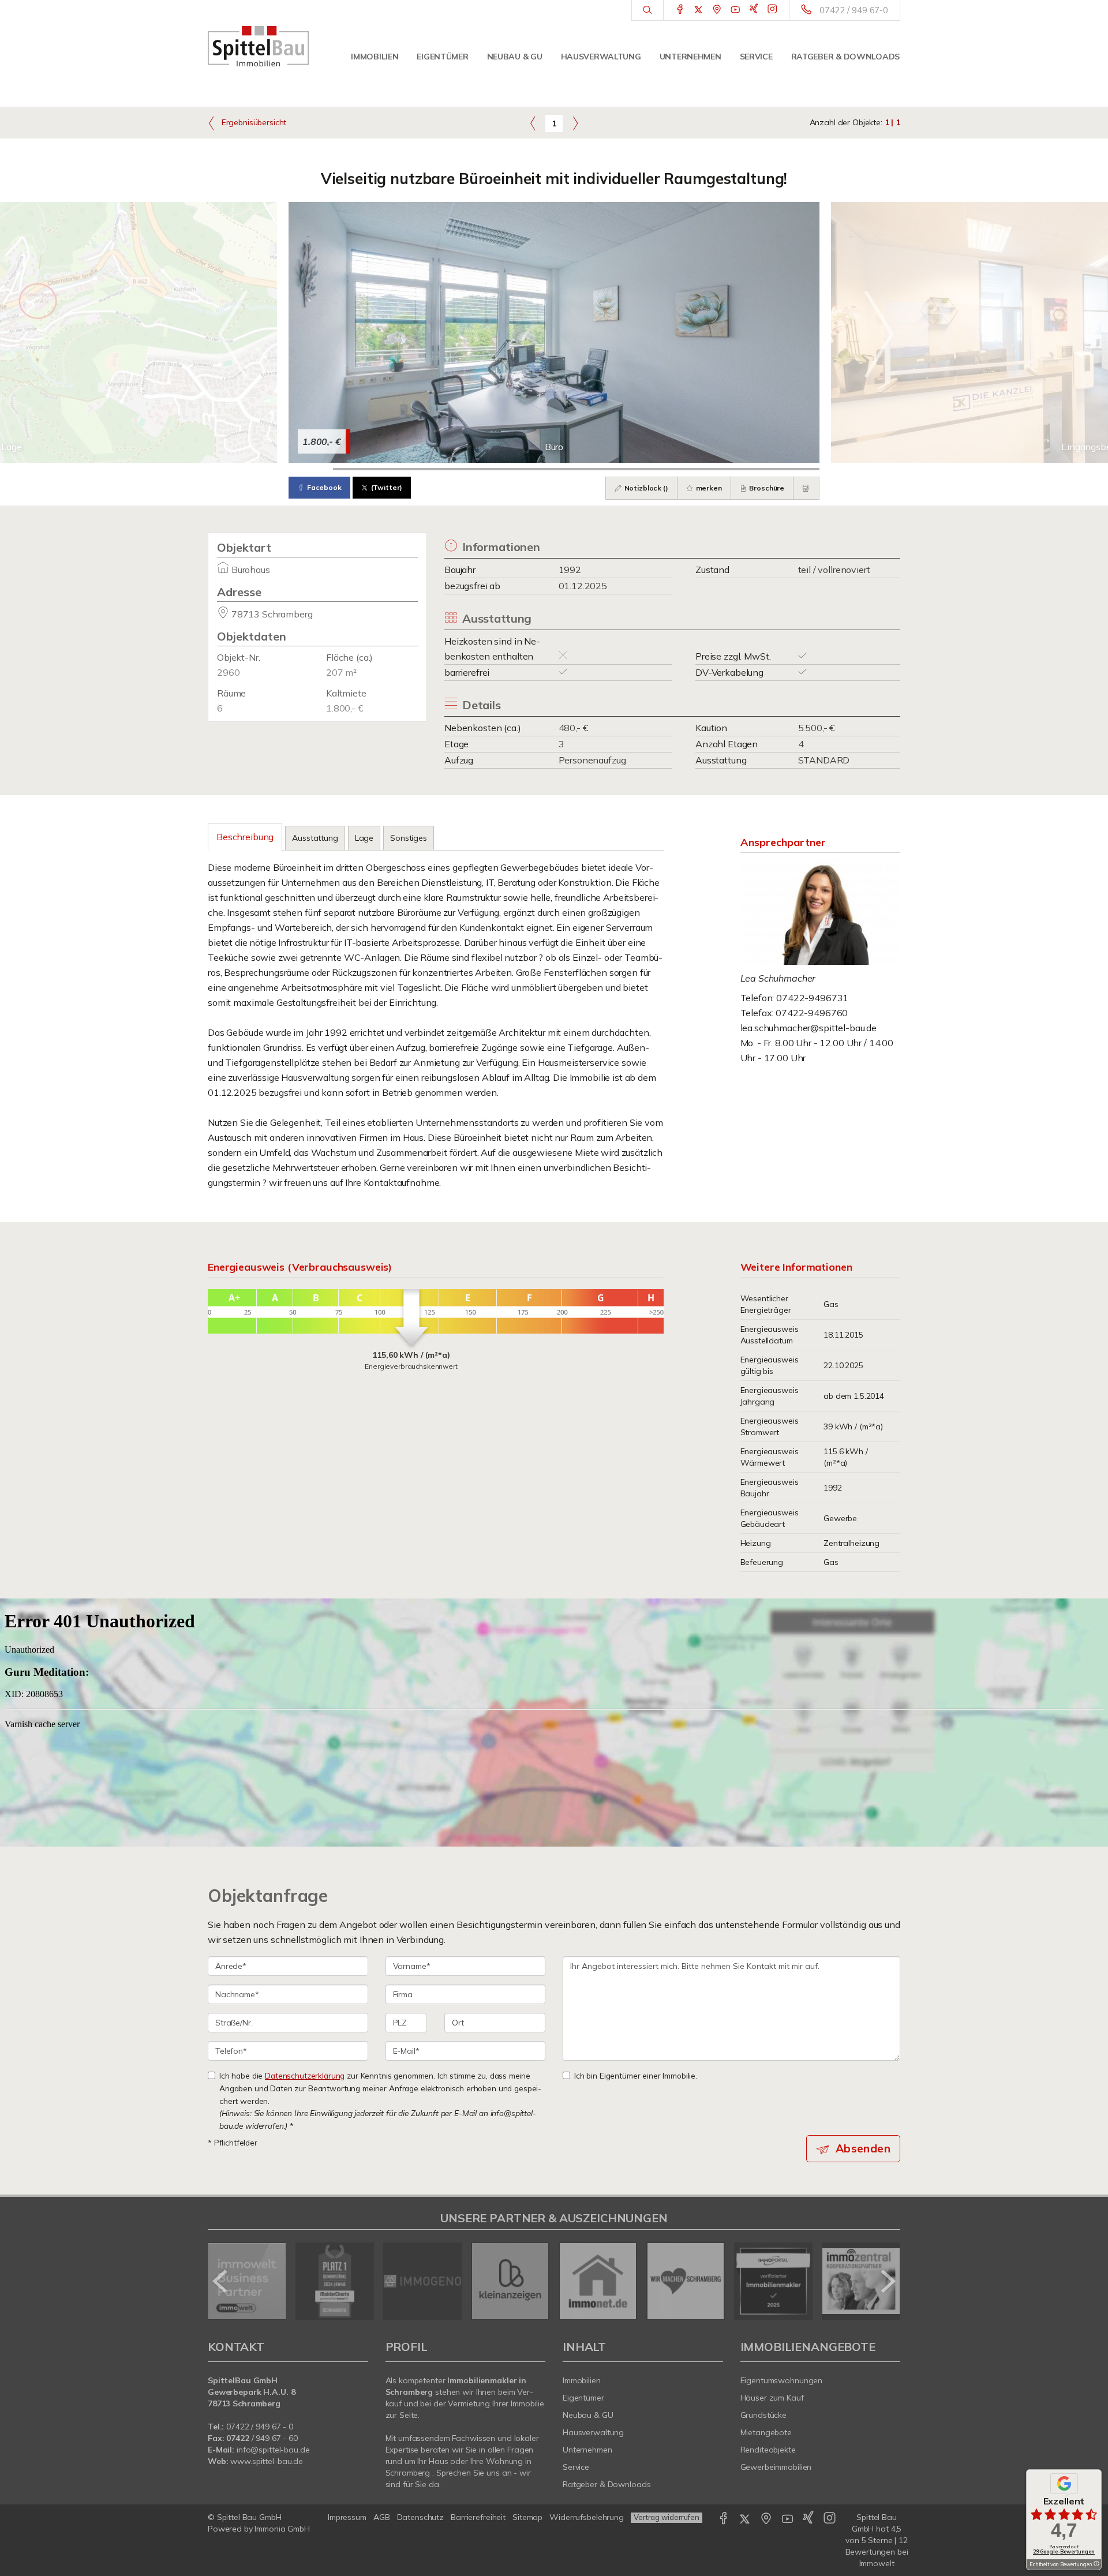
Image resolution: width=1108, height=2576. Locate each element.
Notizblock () (645, 488)
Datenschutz (421, 2517)
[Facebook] (680, 10)
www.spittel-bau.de (267, 2461)
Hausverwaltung (601, 57)
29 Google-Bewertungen (1064, 2551)
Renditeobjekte (768, 2450)
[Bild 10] (709, 469)
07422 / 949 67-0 (854, 10)
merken (708, 488)
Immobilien (375, 57)
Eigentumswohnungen (782, 2380)
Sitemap (527, 2517)
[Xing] (754, 10)
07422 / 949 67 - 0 (260, 2427)
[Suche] (647, 10)
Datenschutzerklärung (305, 2075)
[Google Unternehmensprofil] (717, 10)
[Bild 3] (399, 469)
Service (756, 57)
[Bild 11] (753, 469)
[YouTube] (735, 10)
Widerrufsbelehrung (587, 2517)
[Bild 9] (665, 469)
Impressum (347, 2517)
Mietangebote (766, 2432)
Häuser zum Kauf (772, 2398)
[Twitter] (699, 10)
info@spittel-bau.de (273, 2450)
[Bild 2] (355, 469)
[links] (533, 123)
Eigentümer (442, 57)
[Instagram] (772, 10)
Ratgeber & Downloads (845, 57)
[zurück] (221, 2281)
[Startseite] (258, 46)
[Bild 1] (311, 469)
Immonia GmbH (282, 2529)
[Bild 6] (532, 469)
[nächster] (887, 2281)
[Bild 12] (797, 469)
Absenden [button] (863, 2148)
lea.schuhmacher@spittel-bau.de (809, 1028)
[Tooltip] (1096, 2564)
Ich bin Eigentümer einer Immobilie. (636, 2075)
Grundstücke (764, 2415)
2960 (228, 672)
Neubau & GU (515, 57)
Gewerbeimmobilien (776, 2467)
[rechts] (575, 123)
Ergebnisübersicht (253, 122)
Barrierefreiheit (478, 2517)
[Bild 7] (576, 469)
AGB (382, 2517)
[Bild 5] (488, 469)
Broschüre (766, 488)
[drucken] (806, 488)
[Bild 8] (621, 469)
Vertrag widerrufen (667, 2517)
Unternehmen (690, 57)
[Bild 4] (443, 469)
